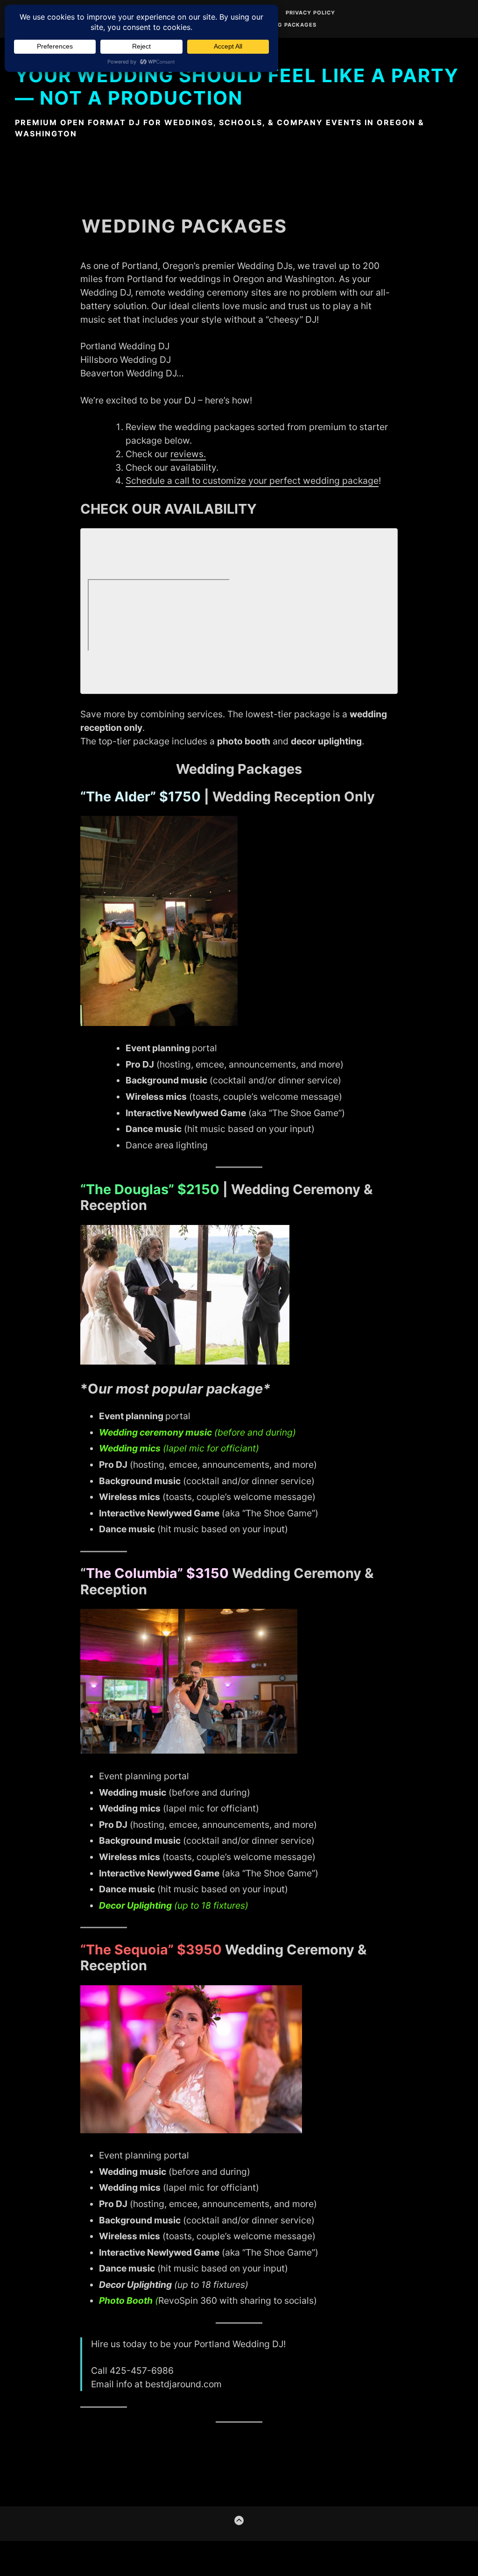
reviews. (188, 454)
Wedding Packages (285, 25)
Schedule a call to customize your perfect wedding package (252, 481)
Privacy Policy (310, 13)
